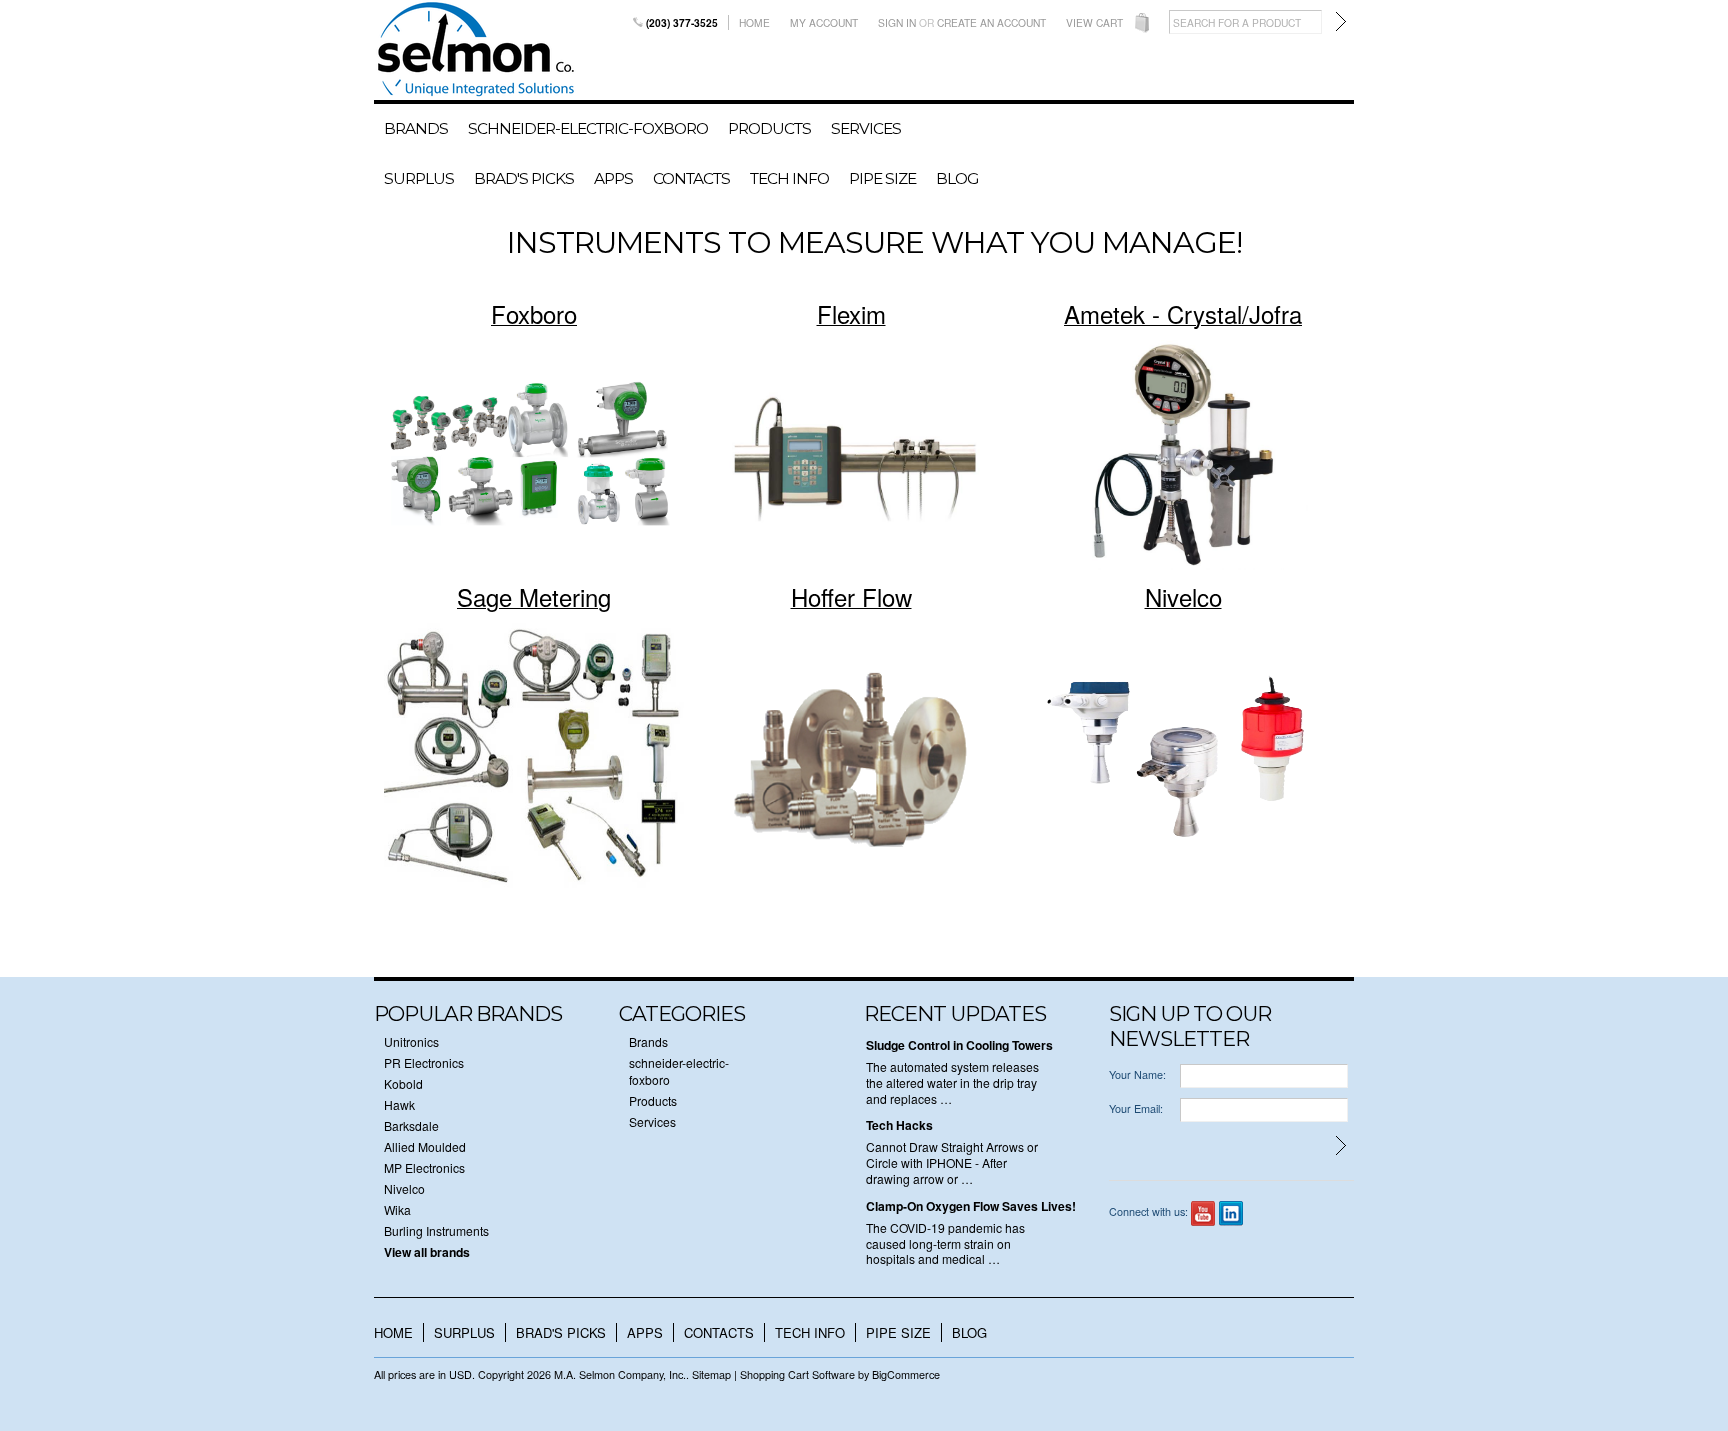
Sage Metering (534, 596)
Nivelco (1183, 596)
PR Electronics (424, 1062)
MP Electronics (424, 1167)
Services (866, 128)
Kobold (403, 1083)
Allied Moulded (425, 1146)
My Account (824, 22)
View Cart (1094, 22)
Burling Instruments (436, 1230)
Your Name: (1137, 1074)
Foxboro (534, 313)
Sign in (897, 22)
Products (769, 128)
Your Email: (1136, 1108)
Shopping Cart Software (797, 1374)
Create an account (991, 22)
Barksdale (411, 1125)
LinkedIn (1231, 1213)
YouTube (1203, 1213)
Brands (416, 128)
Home (754, 22)
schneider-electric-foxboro (588, 128)
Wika (397, 1209)
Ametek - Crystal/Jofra (1183, 313)
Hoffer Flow (851, 596)
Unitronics (411, 1041)
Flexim (851, 313)
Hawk (399, 1104)
